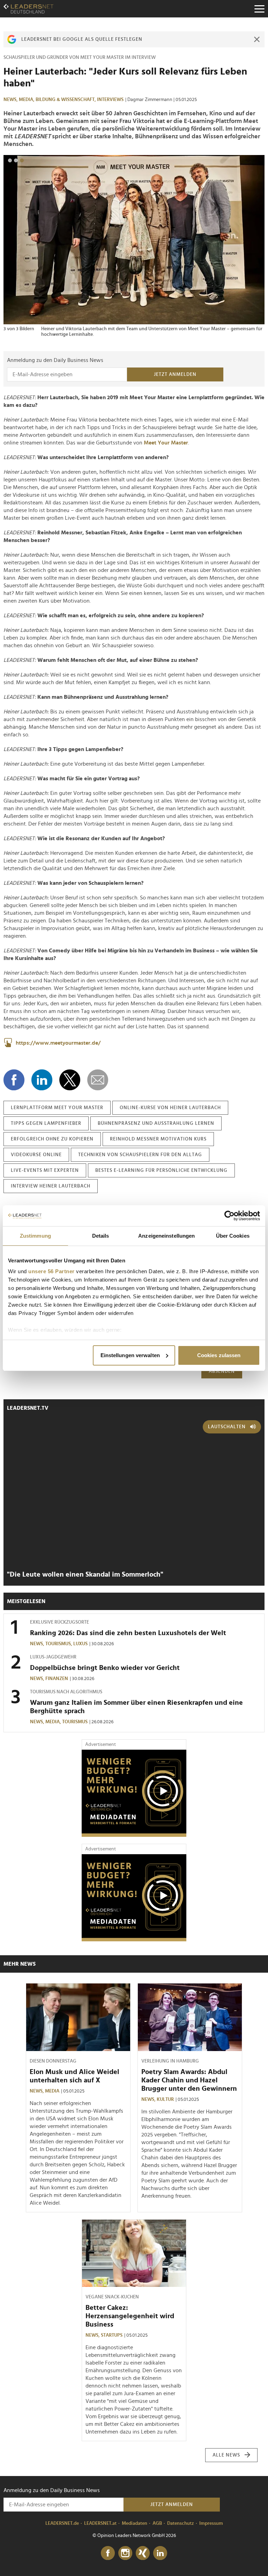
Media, (27, 100)
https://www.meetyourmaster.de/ (58, 1043)
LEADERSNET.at (100, 2523)
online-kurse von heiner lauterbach (170, 1108)
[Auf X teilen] (70, 1080)
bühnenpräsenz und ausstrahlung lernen (156, 1123)
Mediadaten (135, 2523)
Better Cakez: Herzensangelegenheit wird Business (130, 2316)
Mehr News (20, 1964)
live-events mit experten (45, 1170)
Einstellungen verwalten (130, 1355)
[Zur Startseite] (28, 9)
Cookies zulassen (219, 1355)
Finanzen (57, 1679)
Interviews (110, 100)
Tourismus (75, 1722)
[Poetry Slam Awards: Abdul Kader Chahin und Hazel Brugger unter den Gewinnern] (190, 2017)
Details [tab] (101, 1236)
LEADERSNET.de (62, 2523)
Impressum (211, 2523)
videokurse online (36, 1155)
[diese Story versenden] (98, 1080)
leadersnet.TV (28, 1408)
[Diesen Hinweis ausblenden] (257, 39)
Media (52, 2091)
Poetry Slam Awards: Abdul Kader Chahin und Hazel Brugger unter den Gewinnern (189, 2080)
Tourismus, (59, 1644)
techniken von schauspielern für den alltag (140, 1155)
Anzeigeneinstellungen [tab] (166, 1236)
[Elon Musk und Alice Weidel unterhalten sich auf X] (78, 2017)
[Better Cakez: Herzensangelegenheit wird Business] (134, 2253)
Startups (112, 2335)
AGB (157, 2523)
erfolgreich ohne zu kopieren (52, 1139)
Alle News (226, 2455)
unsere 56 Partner (51, 1271)
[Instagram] (125, 2553)
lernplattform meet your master (57, 1108)
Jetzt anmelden (175, 374)
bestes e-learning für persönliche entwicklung (161, 1170)
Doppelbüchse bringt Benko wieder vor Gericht (105, 1668)
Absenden (222, 1371)
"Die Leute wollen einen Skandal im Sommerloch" (85, 1575)
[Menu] (259, 9)
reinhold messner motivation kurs (158, 1139)
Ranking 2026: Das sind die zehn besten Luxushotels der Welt (128, 1633)
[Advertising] (134, 1793)
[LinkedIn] (160, 2553)
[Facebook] (108, 2553)
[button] (10, 160)
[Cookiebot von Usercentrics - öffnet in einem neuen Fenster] (229, 1216)
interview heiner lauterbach (51, 1186)
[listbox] (134, 246)
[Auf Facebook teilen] (14, 1080)
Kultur (165, 2099)
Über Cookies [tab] (233, 1236)
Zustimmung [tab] (35, 1236)
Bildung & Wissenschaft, (66, 100)
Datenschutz (181, 2523)
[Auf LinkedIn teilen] (42, 1080)
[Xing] (143, 2553)
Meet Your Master (166, 443)
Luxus (80, 1644)
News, (11, 100)
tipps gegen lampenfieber (46, 1123)
